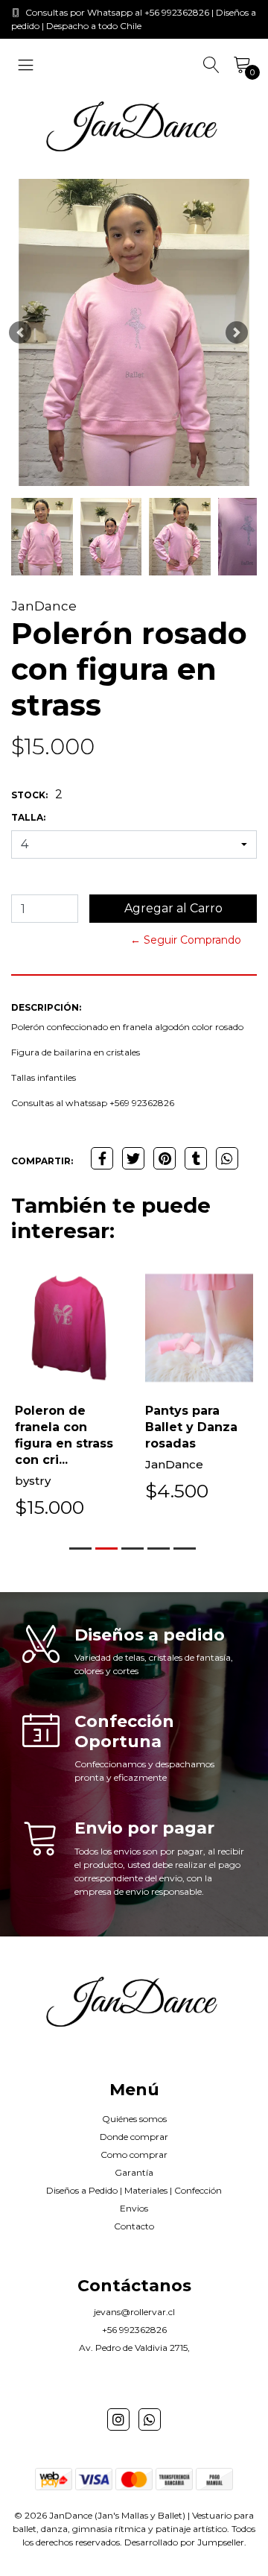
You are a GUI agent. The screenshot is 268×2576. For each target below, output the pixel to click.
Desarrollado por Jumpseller (184, 2542)
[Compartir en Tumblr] (196, 1158)
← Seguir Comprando (186, 940)
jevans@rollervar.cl (134, 2312)
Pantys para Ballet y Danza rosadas (191, 1427)
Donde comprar (134, 2137)
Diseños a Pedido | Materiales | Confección (134, 2190)
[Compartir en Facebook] (102, 1158)
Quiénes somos (134, 2119)
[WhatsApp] (150, 2419)
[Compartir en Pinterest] (165, 1158)
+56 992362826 (134, 2330)
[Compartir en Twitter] (133, 1158)
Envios (134, 2208)
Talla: (28, 817)
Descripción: (46, 1007)
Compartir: (42, 1161)
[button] (20, 333)
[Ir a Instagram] (118, 2419)
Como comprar (134, 2154)
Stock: (29, 795)
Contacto (134, 2226)
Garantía (134, 2172)
